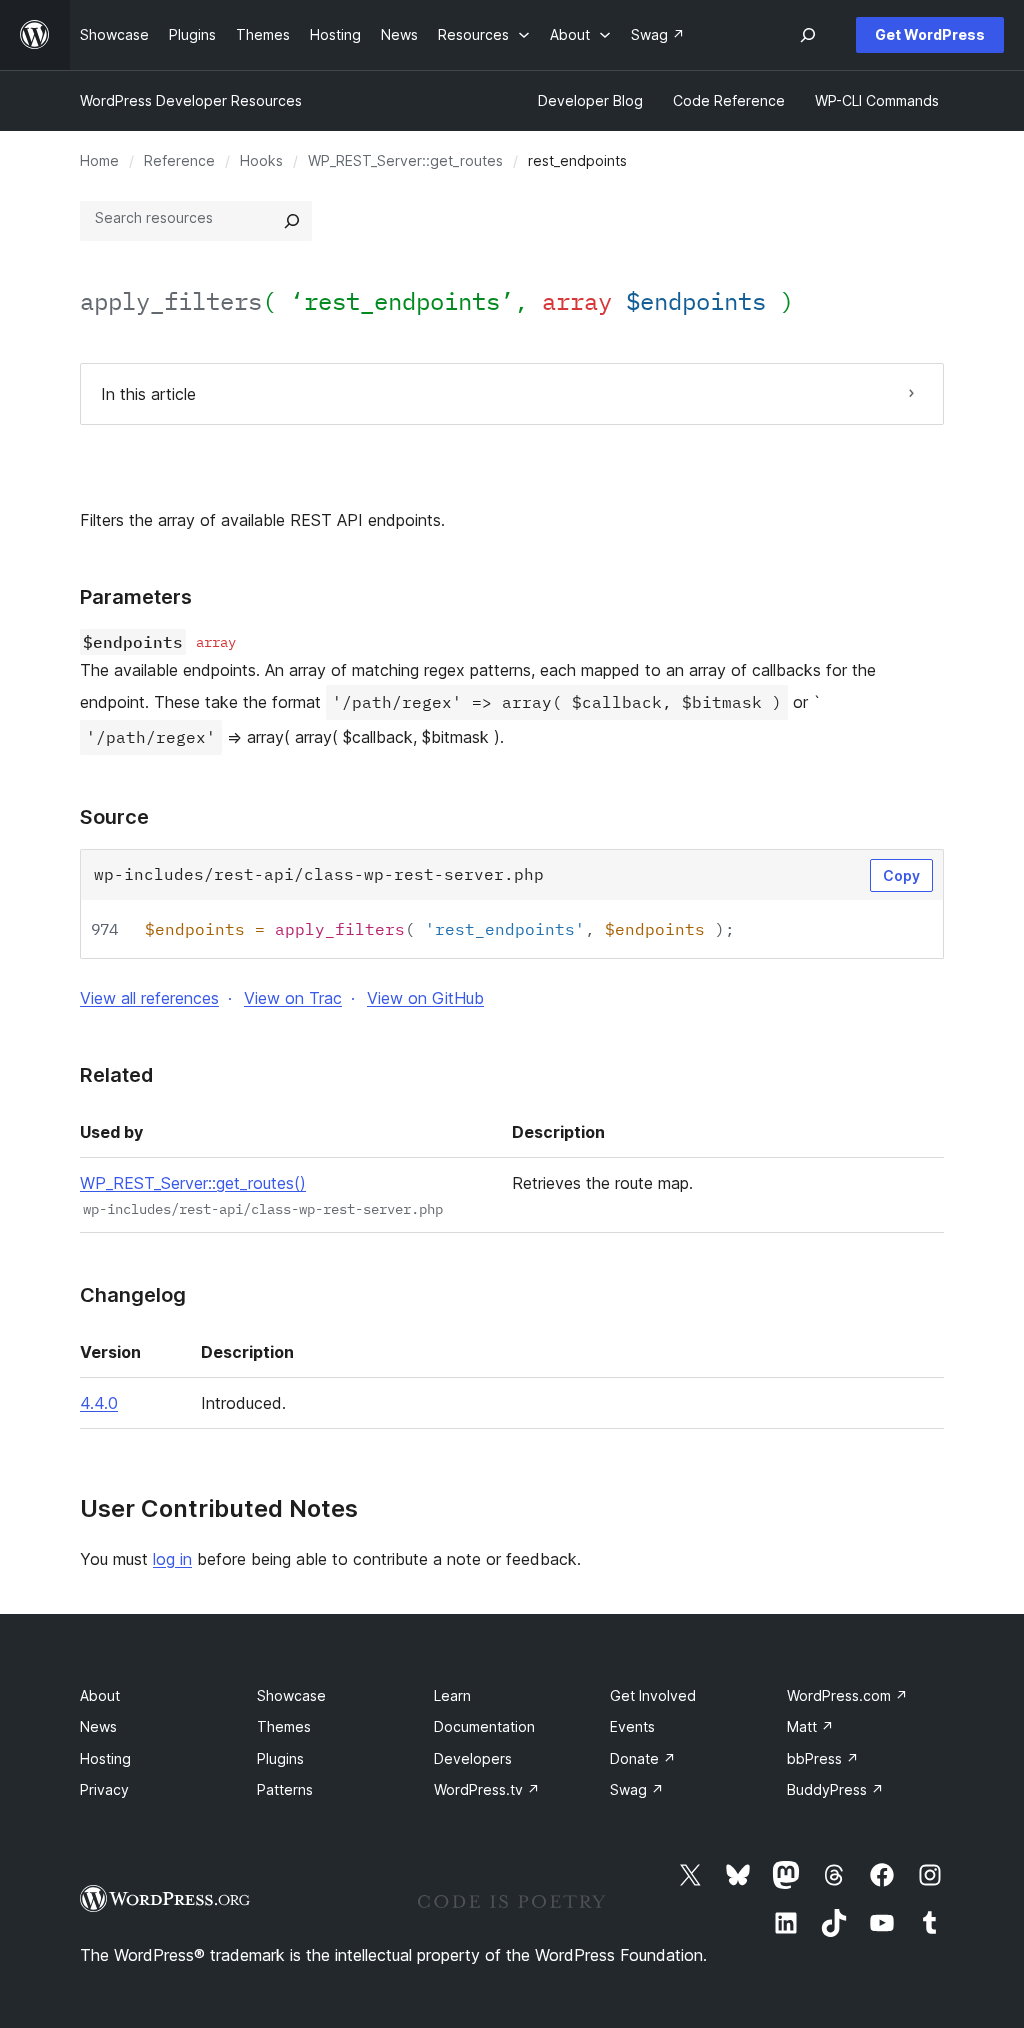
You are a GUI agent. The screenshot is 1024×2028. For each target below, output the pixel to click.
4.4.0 (99, 1403)
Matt (810, 1726)
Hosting (105, 1758)
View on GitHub (425, 998)
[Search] (292, 221)
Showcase (291, 1695)
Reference (179, 160)
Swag (637, 1789)
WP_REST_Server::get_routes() (193, 1183)
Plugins (280, 1758)
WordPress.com (847, 1695)
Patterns (285, 1789)
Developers (473, 1758)
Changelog (133, 1295)
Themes (284, 1726)
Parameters (136, 597)
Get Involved (653, 1695)
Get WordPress (930, 34)
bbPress (823, 1758)
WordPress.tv (487, 1789)
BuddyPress (835, 1789)
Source (114, 817)
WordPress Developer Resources (191, 100)
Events (632, 1726)
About (100, 1695)
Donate (643, 1758)
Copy (901, 875)
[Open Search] (808, 35)
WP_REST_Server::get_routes (405, 160)
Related (116, 1075)
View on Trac (293, 998)
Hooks (261, 160)
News (98, 1726)
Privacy (104, 1789)
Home (99, 160)
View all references (149, 998)
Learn (452, 1695)
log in (172, 1559)
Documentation (484, 1726)
